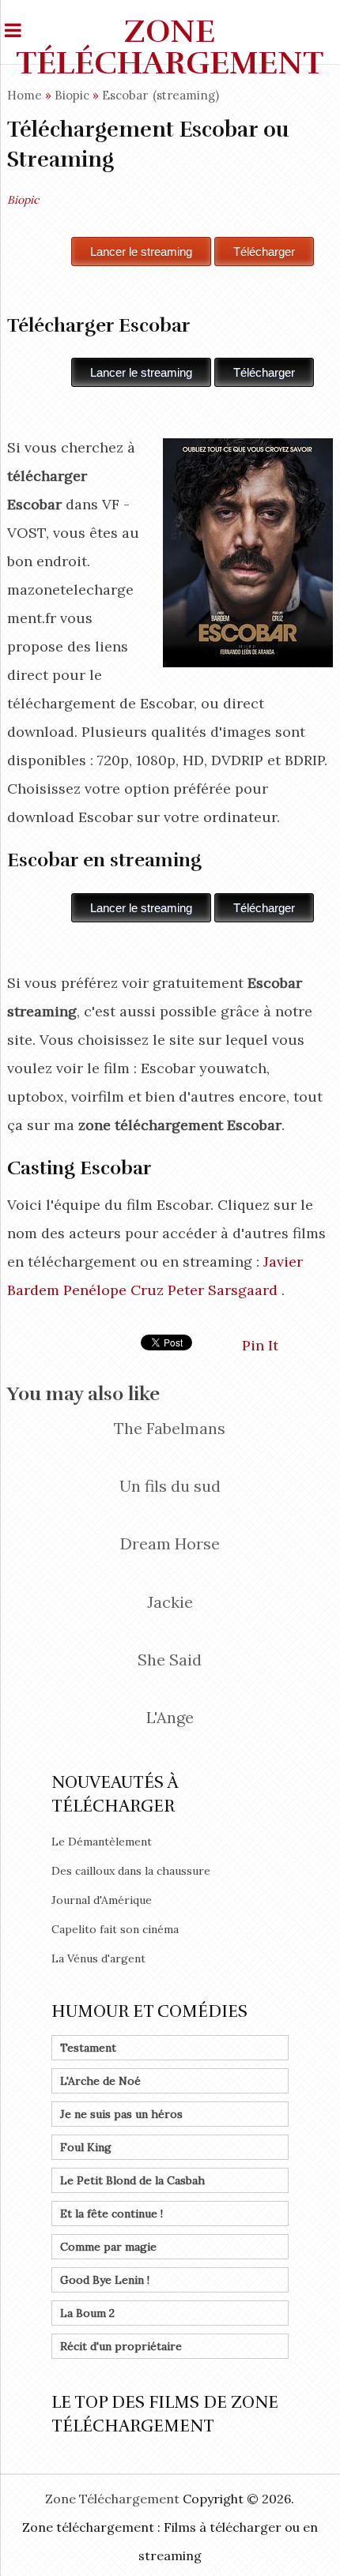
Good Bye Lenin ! (105, 2280)
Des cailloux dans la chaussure (131, 1871)
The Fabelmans (170, 1428)
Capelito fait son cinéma (115, 1929)
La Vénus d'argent (98, 1958)
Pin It (260, 1345)
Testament (88, 2048)
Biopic (72, 95)
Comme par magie (108, 2247)
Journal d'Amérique (102, 1900)
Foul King (86, 2147)
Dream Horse (170, 1543)
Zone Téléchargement (170, 47)
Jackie (170, 1602)
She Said (170, 1660)
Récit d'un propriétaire (121, 2346)
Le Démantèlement (102, 1842)
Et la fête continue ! (111, 2214)
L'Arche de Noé (100, 2081)
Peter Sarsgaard (223, 1290)
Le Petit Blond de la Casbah (132, 2180)
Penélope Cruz (113, 1290)
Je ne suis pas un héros (121, 2114)
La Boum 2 (87, 2313)
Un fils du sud (170, 1486)
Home (25, 95)
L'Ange (170, 1717)
